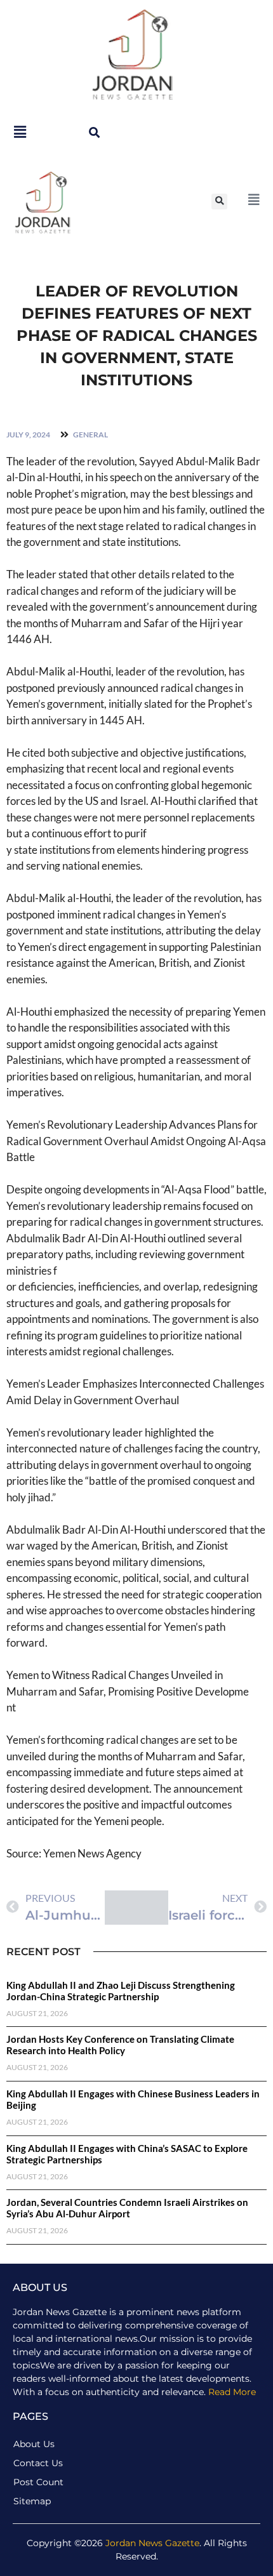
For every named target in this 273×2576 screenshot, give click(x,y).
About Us (34, 2444)
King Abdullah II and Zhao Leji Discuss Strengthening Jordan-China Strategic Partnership (121, 1991)
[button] (94, 132)
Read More (232, 2392)
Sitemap (32, 2501)
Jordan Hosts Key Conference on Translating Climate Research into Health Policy (120, 2045)
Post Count (38, 2482)
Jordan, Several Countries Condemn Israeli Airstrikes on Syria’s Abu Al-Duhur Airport (127, 2208)
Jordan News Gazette (152, 2543)
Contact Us (38, 2463)
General (90, 435)
